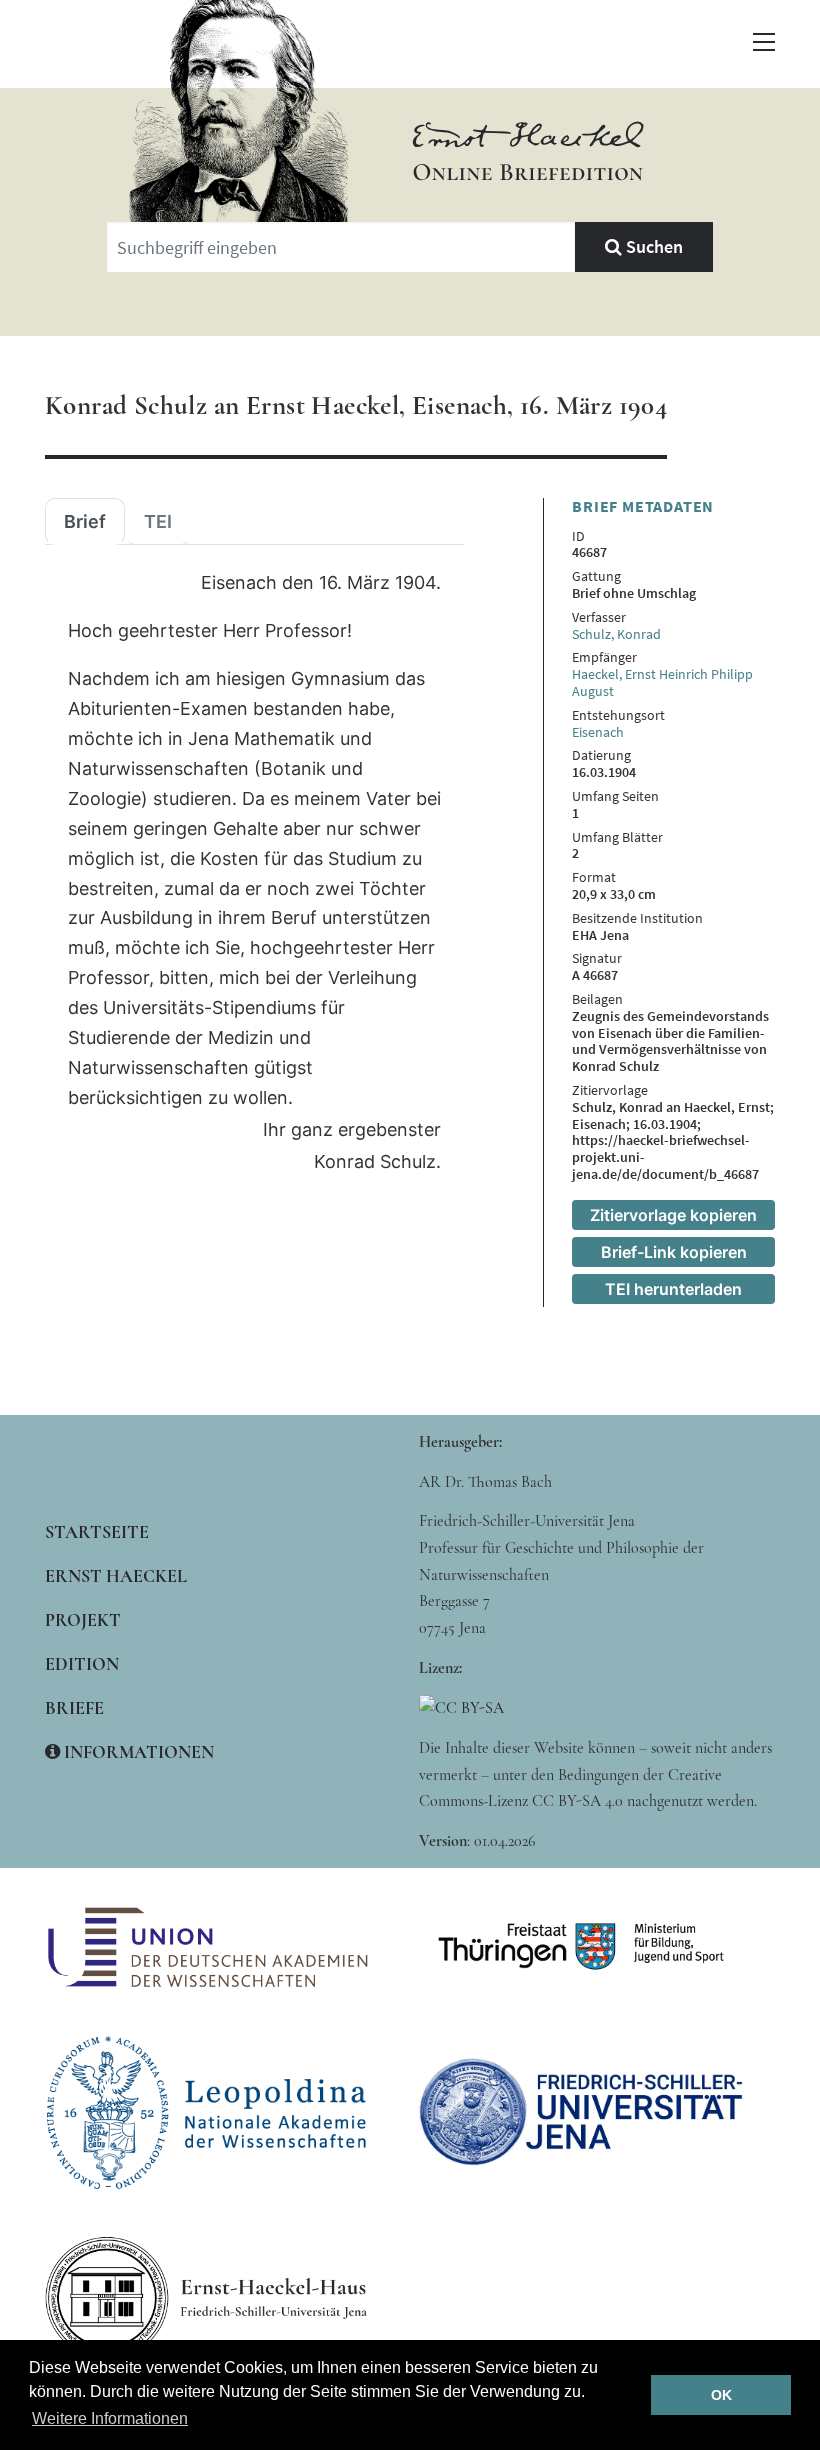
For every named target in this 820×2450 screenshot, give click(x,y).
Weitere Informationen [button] (110, 2418)
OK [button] (721, 2395)
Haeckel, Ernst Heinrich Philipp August (662, 682)
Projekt (83, 1620)
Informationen (137, 1752)
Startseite (97, 1532)
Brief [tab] (85, 522)
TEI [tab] (158, 522)
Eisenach (598, 732)
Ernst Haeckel (116, 1576)
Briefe (74, 1708)
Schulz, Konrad (616, 634)
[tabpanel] (254, 873)
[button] (764, 42)
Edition (82, 1664)
